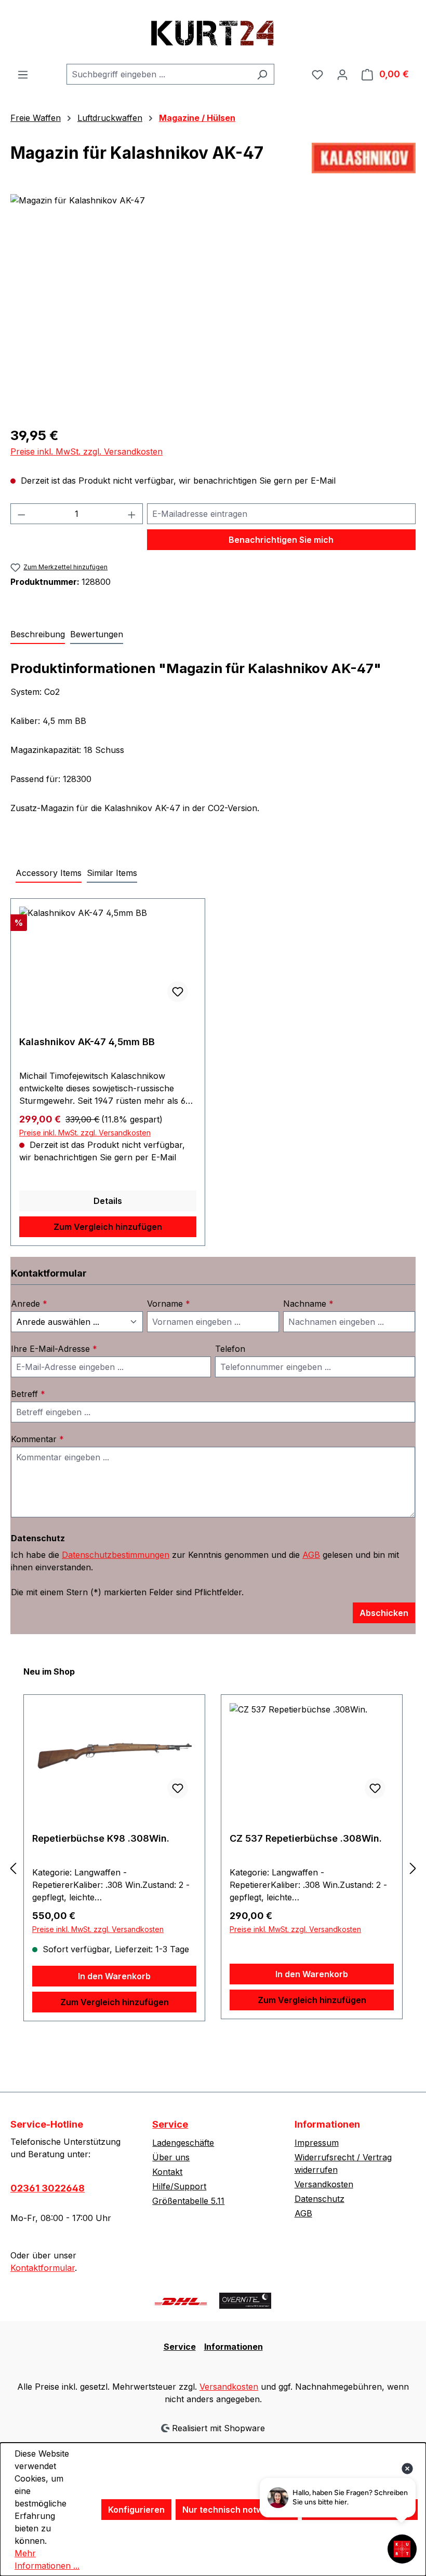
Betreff (28, 1394)
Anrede (29, 1304)
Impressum (317, 2143)
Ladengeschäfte (183, 2143)
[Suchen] (262, 74)
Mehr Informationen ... (47, 2559)
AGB (311, 1555)
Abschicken (384, 1613)
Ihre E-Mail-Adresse (54, 1349)
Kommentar (37, 1439)
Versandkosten (324, 2184)
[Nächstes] (413, 1868)
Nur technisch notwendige (237, 2510)
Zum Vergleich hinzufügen (108, 1227)
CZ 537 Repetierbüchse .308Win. (306, 1838)
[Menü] (23, 74)
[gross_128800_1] (213, 306)
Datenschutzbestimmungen (116, 1555)
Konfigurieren (136, 2510)
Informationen (234, 2347)
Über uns (171, 2157)
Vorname (169, 1304)
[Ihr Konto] (342, 74)
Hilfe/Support (179, 2186)
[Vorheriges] (13, 1868)
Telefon (230, 1349)
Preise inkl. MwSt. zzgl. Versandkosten (86, 451)
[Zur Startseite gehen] (213, 32)
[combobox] (158, 74)
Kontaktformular (43, 2268)
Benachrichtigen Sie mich (281, 540)
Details (108, 1201)
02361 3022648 (48, 2188)
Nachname (308, 1304)
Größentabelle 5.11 (188, 2201)
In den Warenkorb (114, 1976)
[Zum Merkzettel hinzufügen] (178, 992)
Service (170, 2124)
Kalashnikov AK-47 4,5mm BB (87, 1042)
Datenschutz (319, 2199)
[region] (213, 306)
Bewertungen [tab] (97, 634)
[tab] (38, 635)
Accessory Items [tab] (49, 873)
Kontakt (167, 2172)
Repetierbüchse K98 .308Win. (101, 1838)
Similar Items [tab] (112, 873)
